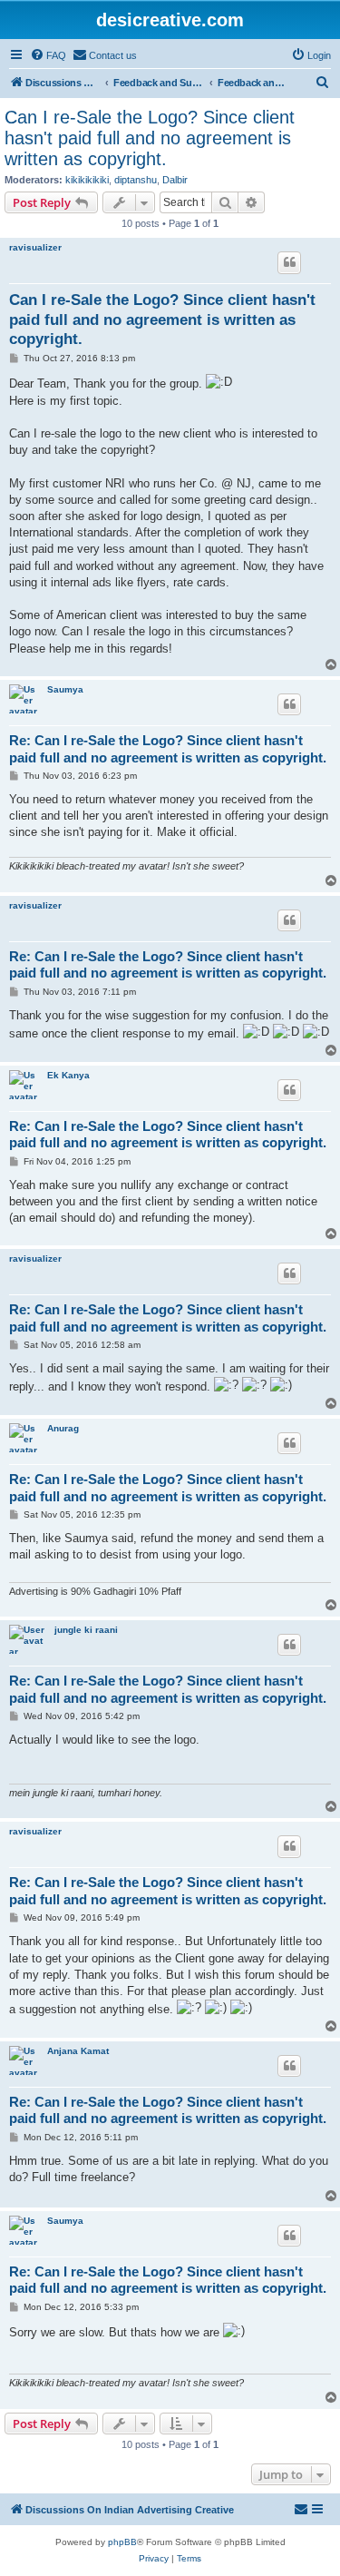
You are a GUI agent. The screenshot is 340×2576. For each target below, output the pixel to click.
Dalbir (175, 180)
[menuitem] (48, 55)
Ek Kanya (68, 1075)
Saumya (65, 689)
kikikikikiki (87, 180)
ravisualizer (35, 247)
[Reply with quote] (289, 262)
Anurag (63, 1428)
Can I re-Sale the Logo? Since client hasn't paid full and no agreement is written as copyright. (150, 138)
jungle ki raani (86, 1630)
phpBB (122, 2542)
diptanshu (136, 180)
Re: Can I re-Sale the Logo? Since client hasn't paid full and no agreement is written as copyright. (168, 749)
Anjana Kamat (78, 2051)
